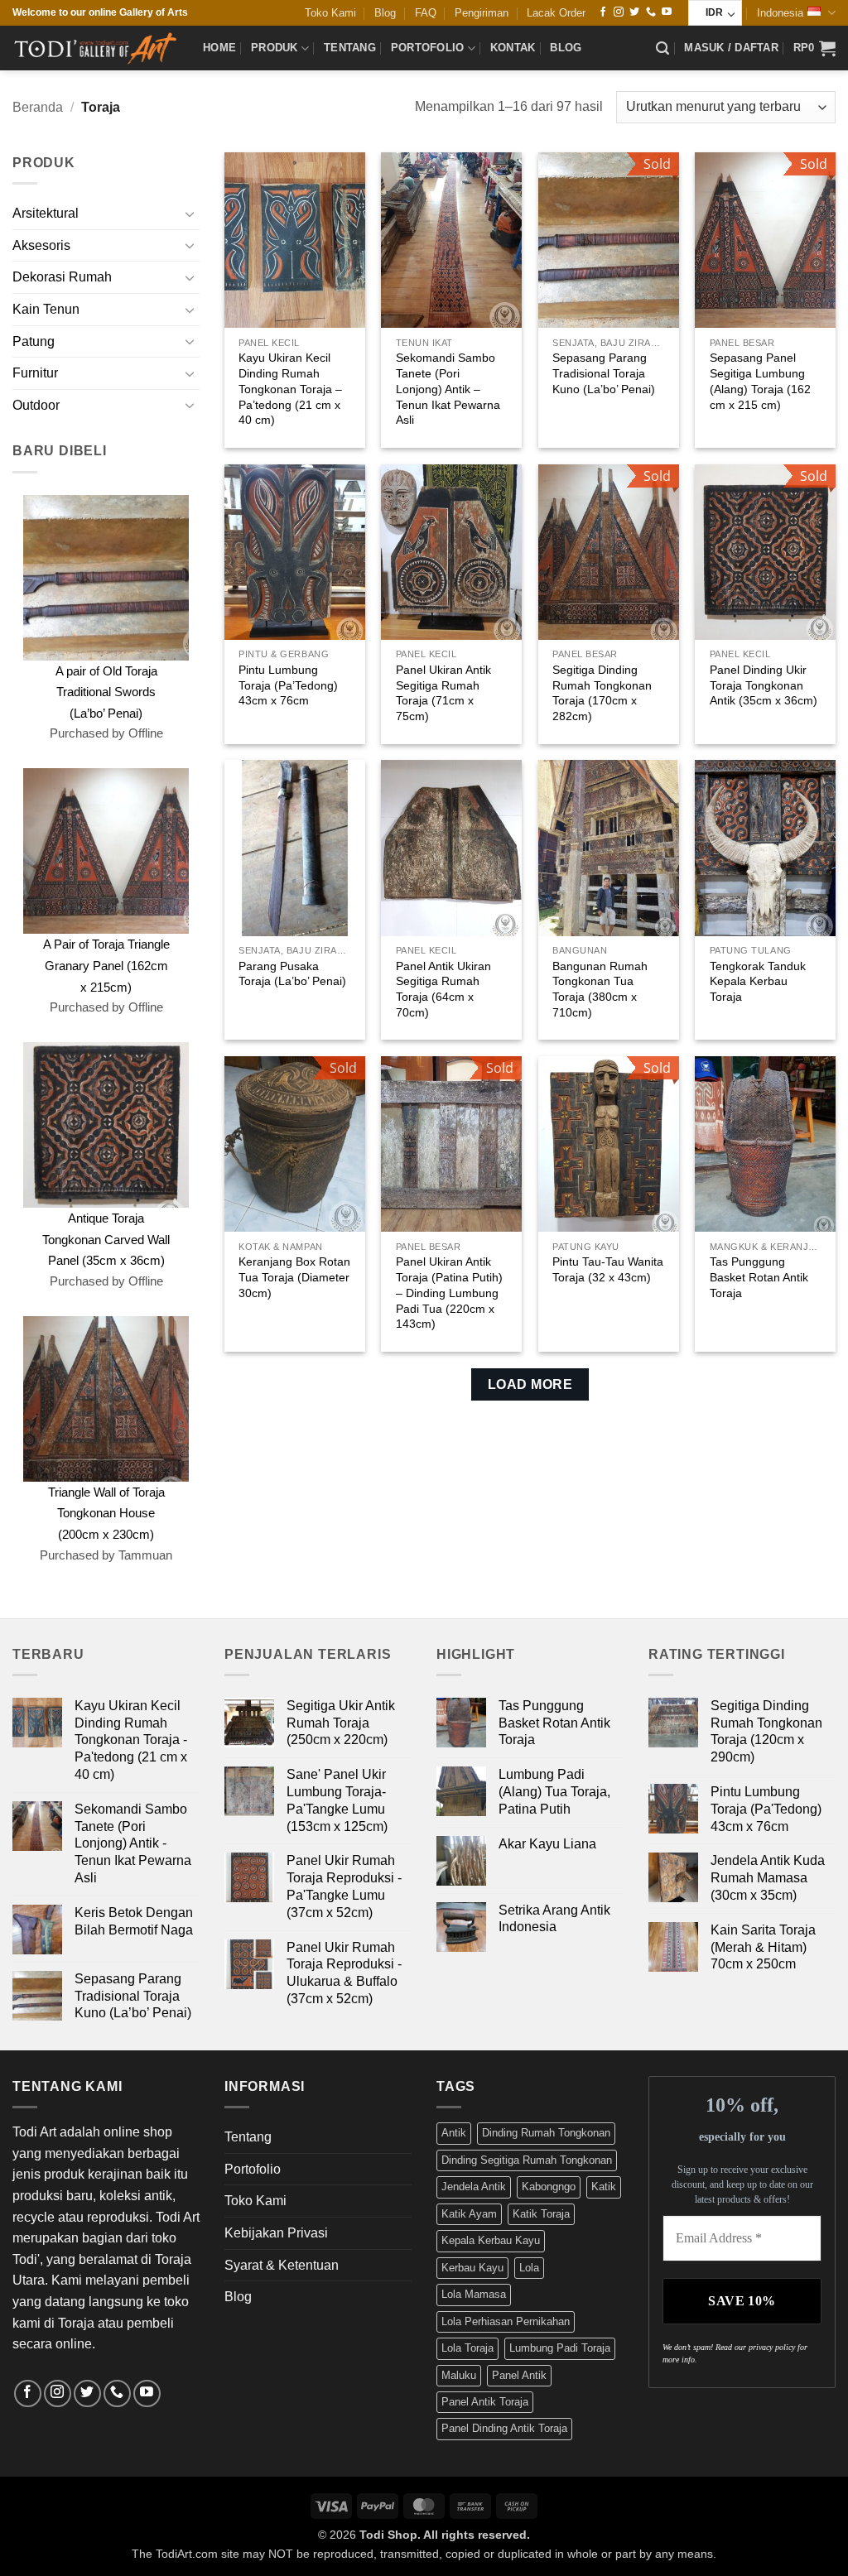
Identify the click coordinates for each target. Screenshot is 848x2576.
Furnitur (35, 373)
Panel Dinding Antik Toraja (504, 2428)
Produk (275, 48)
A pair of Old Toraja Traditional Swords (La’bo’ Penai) (106, 692)
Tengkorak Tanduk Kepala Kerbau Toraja (758, 981)
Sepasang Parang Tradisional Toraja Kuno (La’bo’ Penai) (604, 373)
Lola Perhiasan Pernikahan (506, 2321)
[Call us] (651, 12)
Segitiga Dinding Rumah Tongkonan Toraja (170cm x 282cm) (602, 693)
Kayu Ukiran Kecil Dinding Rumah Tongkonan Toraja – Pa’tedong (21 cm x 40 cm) (290, 389)
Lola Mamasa (474, 2294)
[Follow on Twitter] (634, 12)
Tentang (350, 48)
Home (219, 48)
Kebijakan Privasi (276, 2233)
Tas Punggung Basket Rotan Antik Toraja (759, 1277)
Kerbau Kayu (472, 2268)
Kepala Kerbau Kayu (491, 2240)
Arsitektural (46, 213)
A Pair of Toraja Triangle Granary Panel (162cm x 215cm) (106, 965)
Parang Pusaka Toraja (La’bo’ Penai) (292, 974)
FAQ (426, 13)
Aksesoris (41, 245)
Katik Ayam (469, 2214)
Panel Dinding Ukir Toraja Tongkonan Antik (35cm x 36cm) (764, 685)
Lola (529, 2268)
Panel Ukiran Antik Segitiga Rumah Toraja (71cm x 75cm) (443, 693)
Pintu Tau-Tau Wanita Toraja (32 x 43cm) (608, 1269)
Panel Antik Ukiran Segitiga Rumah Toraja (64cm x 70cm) (443, 989)
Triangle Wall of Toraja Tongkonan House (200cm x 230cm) (106, 1513)
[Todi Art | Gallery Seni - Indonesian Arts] (95, 48)
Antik (454, 2133)
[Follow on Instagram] (619, 12)
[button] (662, 48)
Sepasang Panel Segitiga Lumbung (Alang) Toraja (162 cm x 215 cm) (760, 381)
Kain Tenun (46, 309)
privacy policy (772, 2347)
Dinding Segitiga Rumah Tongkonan (527, 2160)
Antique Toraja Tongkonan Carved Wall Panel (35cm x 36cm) (106, 1239)
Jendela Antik (474, 2187)
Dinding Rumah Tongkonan (546, 2133)
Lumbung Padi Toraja (560, 2348)
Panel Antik (519, 2375)
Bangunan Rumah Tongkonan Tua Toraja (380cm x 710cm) (600, 989)
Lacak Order (556, 13)
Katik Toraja (541, 2214)
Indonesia (780, 13)
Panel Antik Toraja (485, 2402)
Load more (530, 1384)
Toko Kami (330, 13)
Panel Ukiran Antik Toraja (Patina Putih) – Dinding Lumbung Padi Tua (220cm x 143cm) (449, 1293)
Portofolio (428, 48)
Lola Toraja (467, 2348)
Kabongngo (549, 2187)
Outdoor (36, 405)
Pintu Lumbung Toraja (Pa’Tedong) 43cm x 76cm (288, 685)
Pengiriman (482, 13)
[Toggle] (190, 214)
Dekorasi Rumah (62, 277)
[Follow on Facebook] (603, 12)
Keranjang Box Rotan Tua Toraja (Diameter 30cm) (294, 1277)
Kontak (513, 48)
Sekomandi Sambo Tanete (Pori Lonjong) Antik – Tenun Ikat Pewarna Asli (448, 389)
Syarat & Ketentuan (282, 2265)
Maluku (459, 2375)
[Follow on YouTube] (667, 12)
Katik (604, 2187)
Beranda (38, 107)
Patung (34, 341)
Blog (385, 13)
